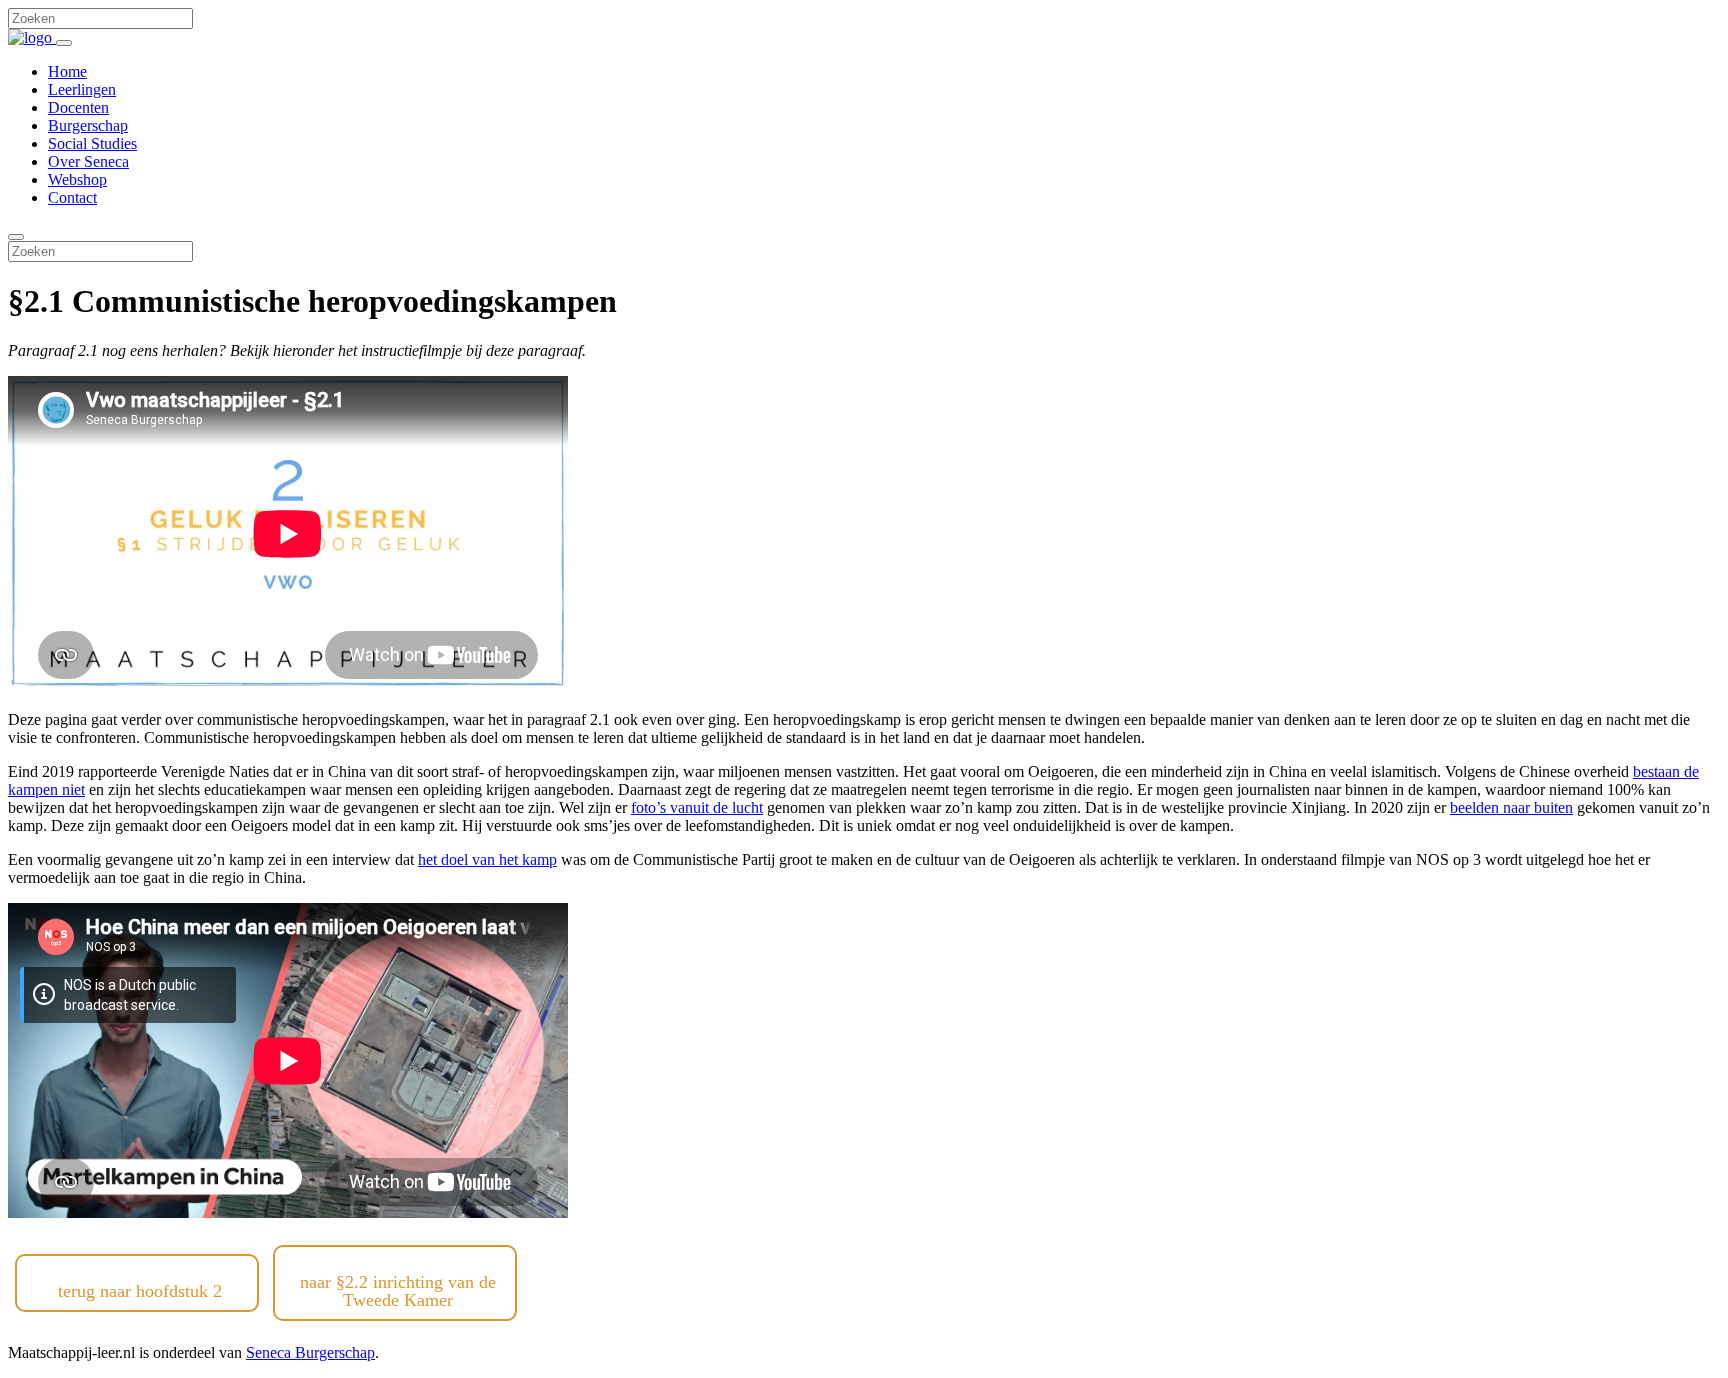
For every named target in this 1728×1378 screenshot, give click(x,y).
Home (67, 71)
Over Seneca (88, 161)
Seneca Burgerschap (310, 1352)
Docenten (78, 107)
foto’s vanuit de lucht (697, 807)
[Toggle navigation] (64, 43)
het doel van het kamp (487, 859)
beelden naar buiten (1511, 807)
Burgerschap (88, 125)
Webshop (77, 179)
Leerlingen (82, 89)
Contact (72, 197)
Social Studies (92, 143)
